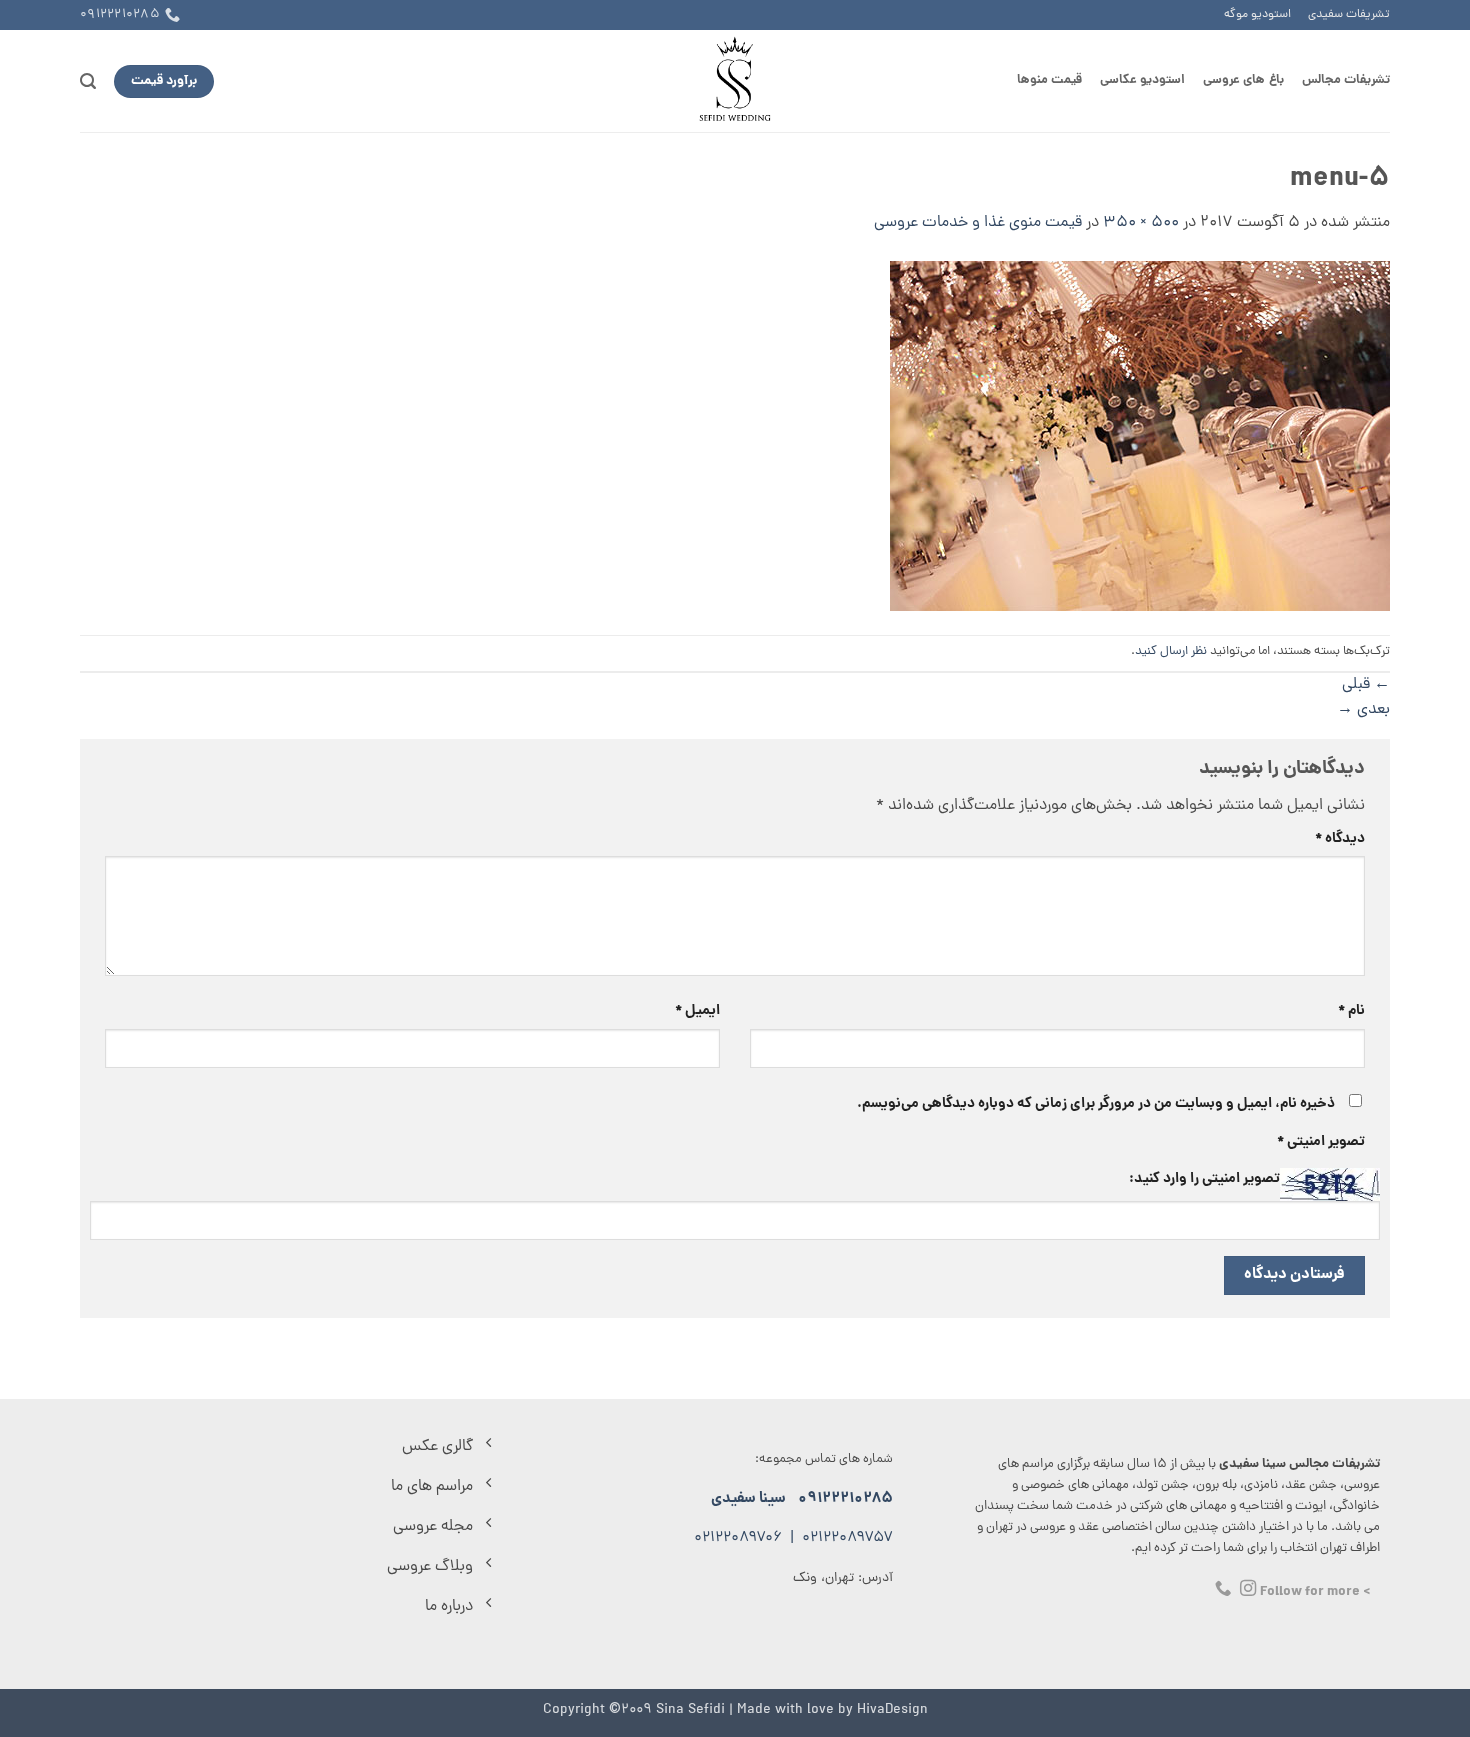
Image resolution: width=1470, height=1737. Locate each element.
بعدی (1363, 710)
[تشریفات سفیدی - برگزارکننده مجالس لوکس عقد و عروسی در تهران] (735, 81)
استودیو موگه (1257, 15)
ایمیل (697, 1011)
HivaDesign (892, 1710)
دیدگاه (1340, 839)
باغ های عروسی (1243, 80)
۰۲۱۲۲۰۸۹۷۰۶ (738, 1538)
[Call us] (1223, 1589)
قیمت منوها (1049, 80)
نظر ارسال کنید (1171, 651)
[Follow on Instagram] (1248, 1589)
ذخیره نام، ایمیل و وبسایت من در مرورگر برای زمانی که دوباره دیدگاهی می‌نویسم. (1096, 1104)
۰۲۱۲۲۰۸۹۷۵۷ (847, 1538)
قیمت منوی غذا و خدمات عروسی (978, 223)
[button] (88, 81)
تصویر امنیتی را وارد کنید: (1204, 1179)
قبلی (1366, 685)
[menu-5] (1140, 437)
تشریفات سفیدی (1349, 15)
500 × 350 (1141, 223)
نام (1351, 1011)
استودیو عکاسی (1142, 80)
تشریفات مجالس (1346, 80)
